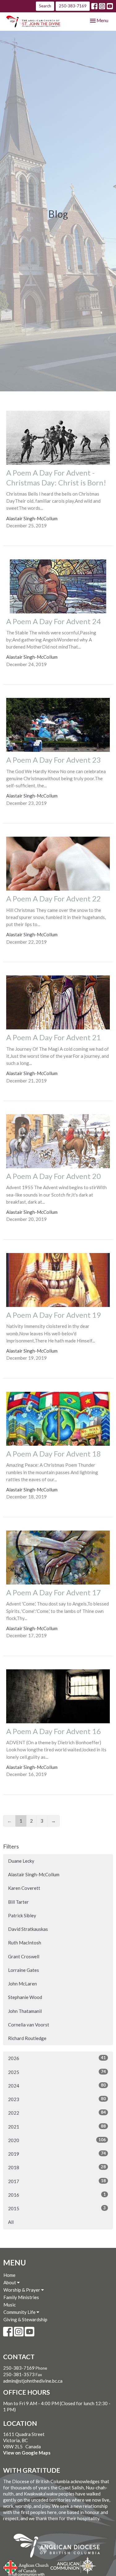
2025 (57, 2072)
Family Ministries (21, 2297)
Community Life (20, 2312)
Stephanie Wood (25, 1997)
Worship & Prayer (22, 2290)
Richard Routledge (27, 2038)
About (10, 2282)
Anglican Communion (73, 2565)
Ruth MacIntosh (25, 1943)
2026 (57, 2058)
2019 (57, 2154)
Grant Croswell (24, 1956)
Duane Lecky (21, 1861)
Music (10, 2305)
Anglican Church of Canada (26, 2566)
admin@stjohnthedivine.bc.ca (33, 2381)
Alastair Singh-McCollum (34, 1874)
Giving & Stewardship (25, 2319)
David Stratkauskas (28, 1929)
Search (45, 6)
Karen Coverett (24, 1888)
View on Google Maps (27, 2453)
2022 (57, 2113)
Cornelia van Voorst (29, 2025)
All (11, 2222)
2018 (57, 2167)
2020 (57, 2140)
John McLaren (22, 1984)
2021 (57, 2127)
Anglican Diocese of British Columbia (60, 2547)
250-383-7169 (73, 6)
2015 (57, 2208)
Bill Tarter (18, 1902)
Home (9, 2275)
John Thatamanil (25, 2011)
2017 (57, 2181)
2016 (57, 2195)
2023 (57, 2099)
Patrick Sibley (22, 1915)
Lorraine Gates (24, 1970)
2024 (57, 2086)
